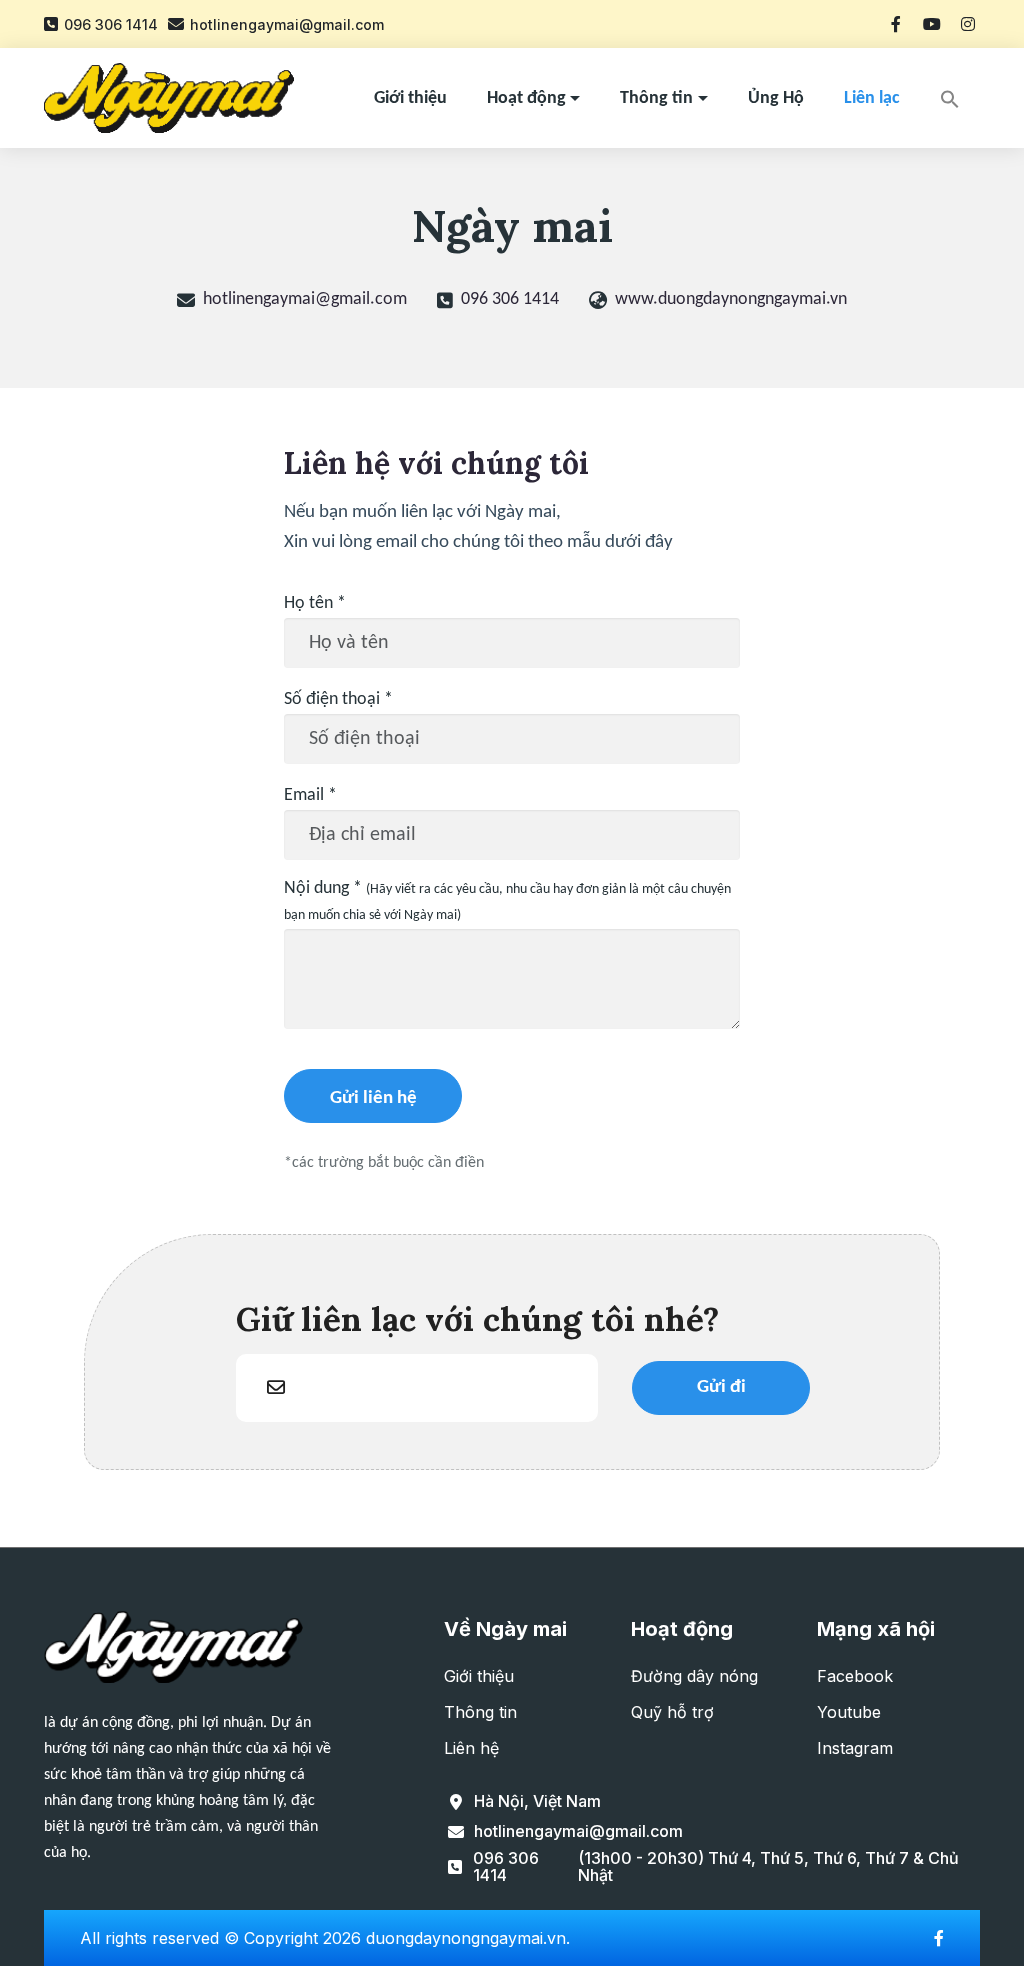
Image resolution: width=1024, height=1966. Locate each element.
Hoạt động (526, 98)
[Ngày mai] (169, 98)
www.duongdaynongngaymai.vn (731, 299)
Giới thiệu (410, 98)
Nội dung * (507, 901)
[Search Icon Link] (950, 97)
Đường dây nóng (694, 1676)
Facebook (855, 1676)
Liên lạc (872, 98)
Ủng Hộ (776, 98)
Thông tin (656, 98)
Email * (310, 795)
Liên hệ (471, 1748)
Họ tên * (315, 603)
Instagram (855, 1748)
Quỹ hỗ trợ (672, 1712)
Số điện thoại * (338, 699)
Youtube (849, 1712)
